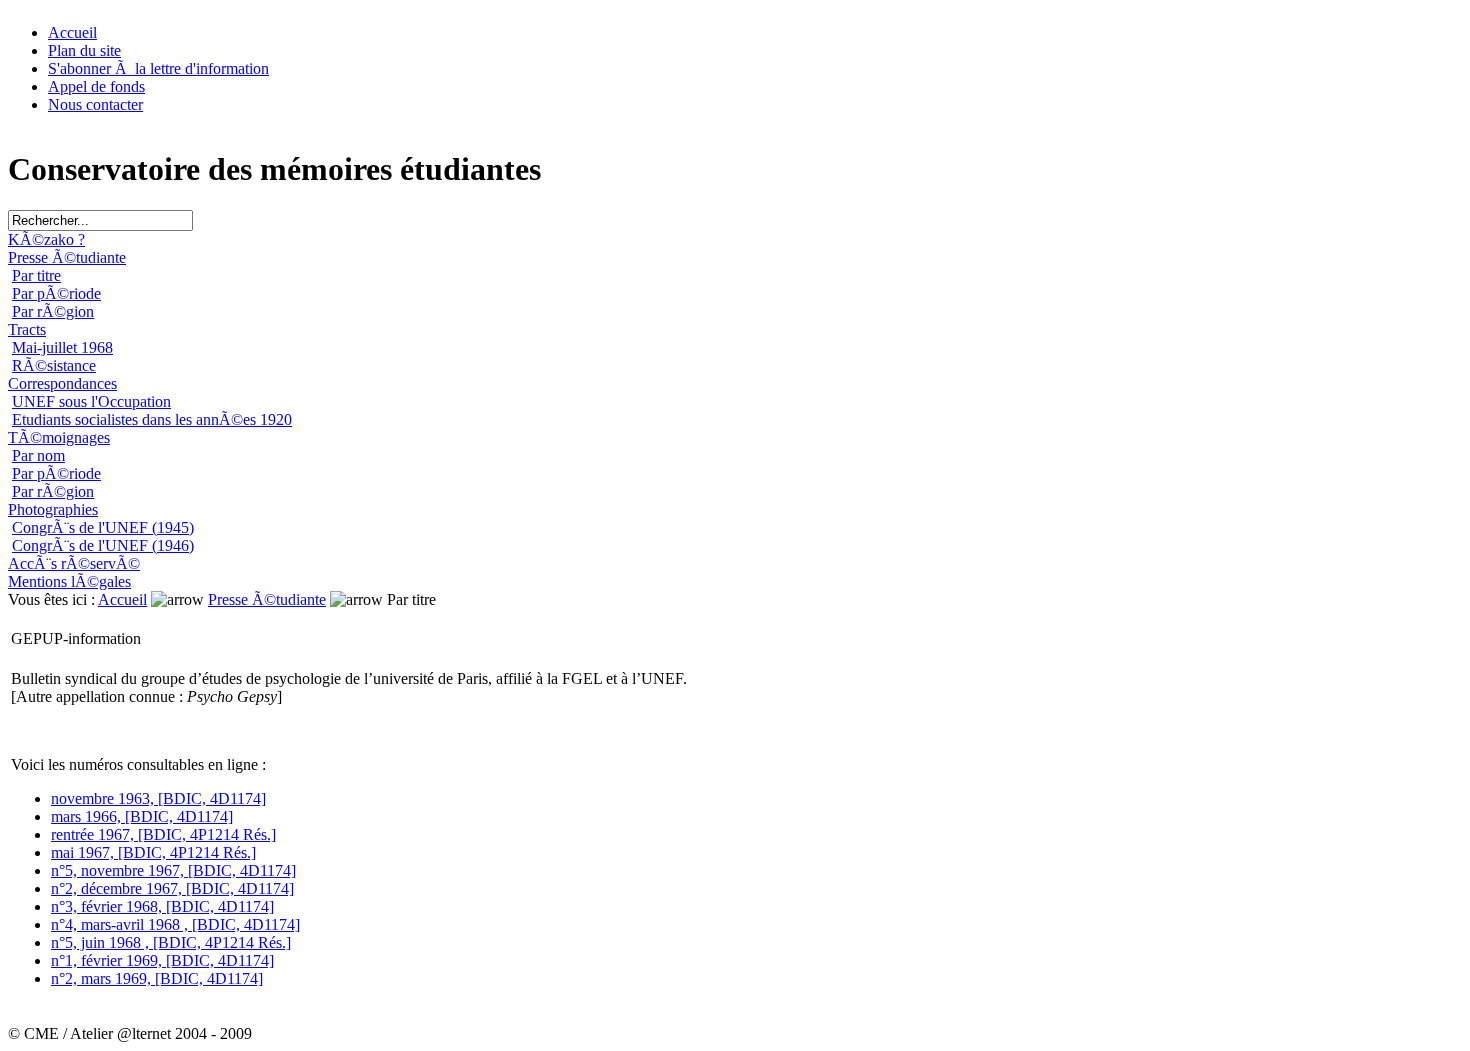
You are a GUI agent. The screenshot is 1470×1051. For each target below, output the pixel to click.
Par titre (36, 275)
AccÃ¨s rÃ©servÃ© (74, 563)
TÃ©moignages (59, 437)
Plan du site (84, 50)
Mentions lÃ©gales (69, 581)
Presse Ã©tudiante (67, 257)
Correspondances (62, 383)
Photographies (53, 509)
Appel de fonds (96, 86)
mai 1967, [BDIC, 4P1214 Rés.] (153, 852)
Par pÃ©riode (56, 293)
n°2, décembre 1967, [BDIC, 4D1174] (172, 888)
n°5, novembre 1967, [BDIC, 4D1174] (173, 870)
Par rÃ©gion (53, 311)
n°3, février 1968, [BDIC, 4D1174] (162, 906)
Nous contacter (95, 104)
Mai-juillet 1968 (62, 347)
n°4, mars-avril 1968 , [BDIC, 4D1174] (175, 924)
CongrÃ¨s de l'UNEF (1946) (103, 545)
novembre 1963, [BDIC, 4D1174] (158, 798)
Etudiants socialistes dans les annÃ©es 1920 (152, 419)
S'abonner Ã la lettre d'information (158, 68)
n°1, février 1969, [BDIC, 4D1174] (162, 960)
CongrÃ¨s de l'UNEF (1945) (103, 527)
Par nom (38, 455)
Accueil (72, 32)
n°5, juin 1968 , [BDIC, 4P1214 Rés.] (171, 942)
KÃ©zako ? (46, 239)
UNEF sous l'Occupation (91, 401)
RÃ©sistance (54, 365)
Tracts (27, 329)
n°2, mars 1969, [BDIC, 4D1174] (157, 978)
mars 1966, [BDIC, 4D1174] (142, 816)
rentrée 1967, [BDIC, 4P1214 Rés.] (163, 834)
